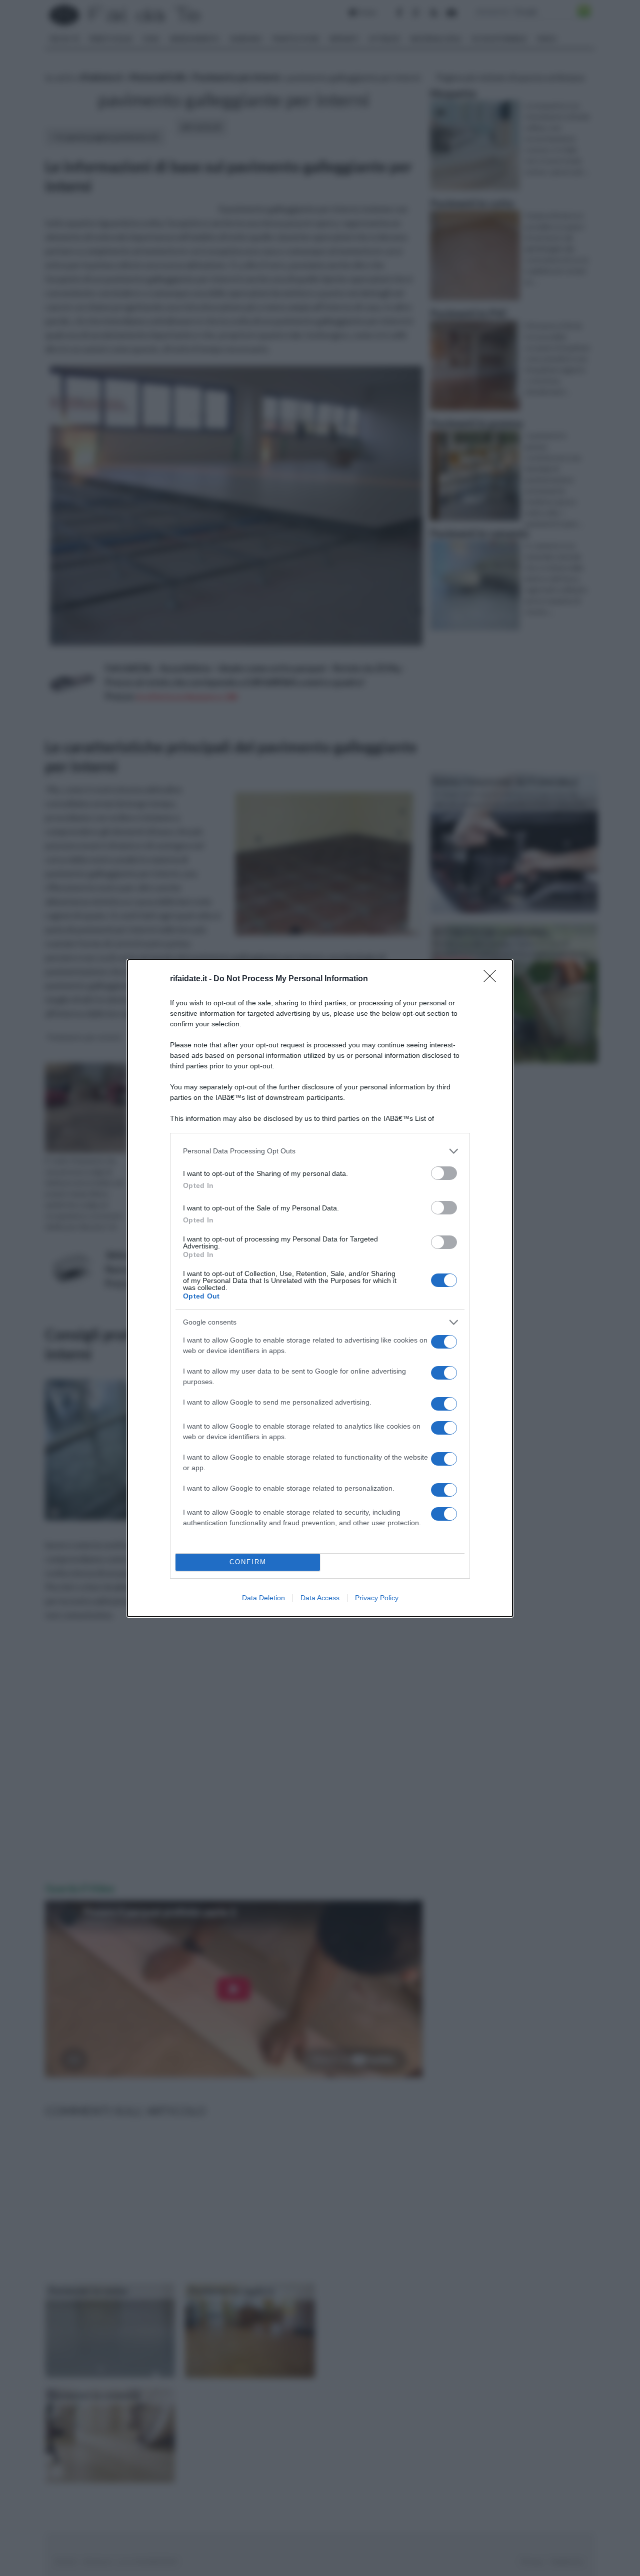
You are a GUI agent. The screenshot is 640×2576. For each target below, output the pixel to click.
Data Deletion (263, 1598)
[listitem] (320, 1151)
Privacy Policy (377, 1598)
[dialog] (320, 1288)
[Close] (493, 979)
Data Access (320, 1598)
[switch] (444, 1173)
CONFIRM (248, 1562)
